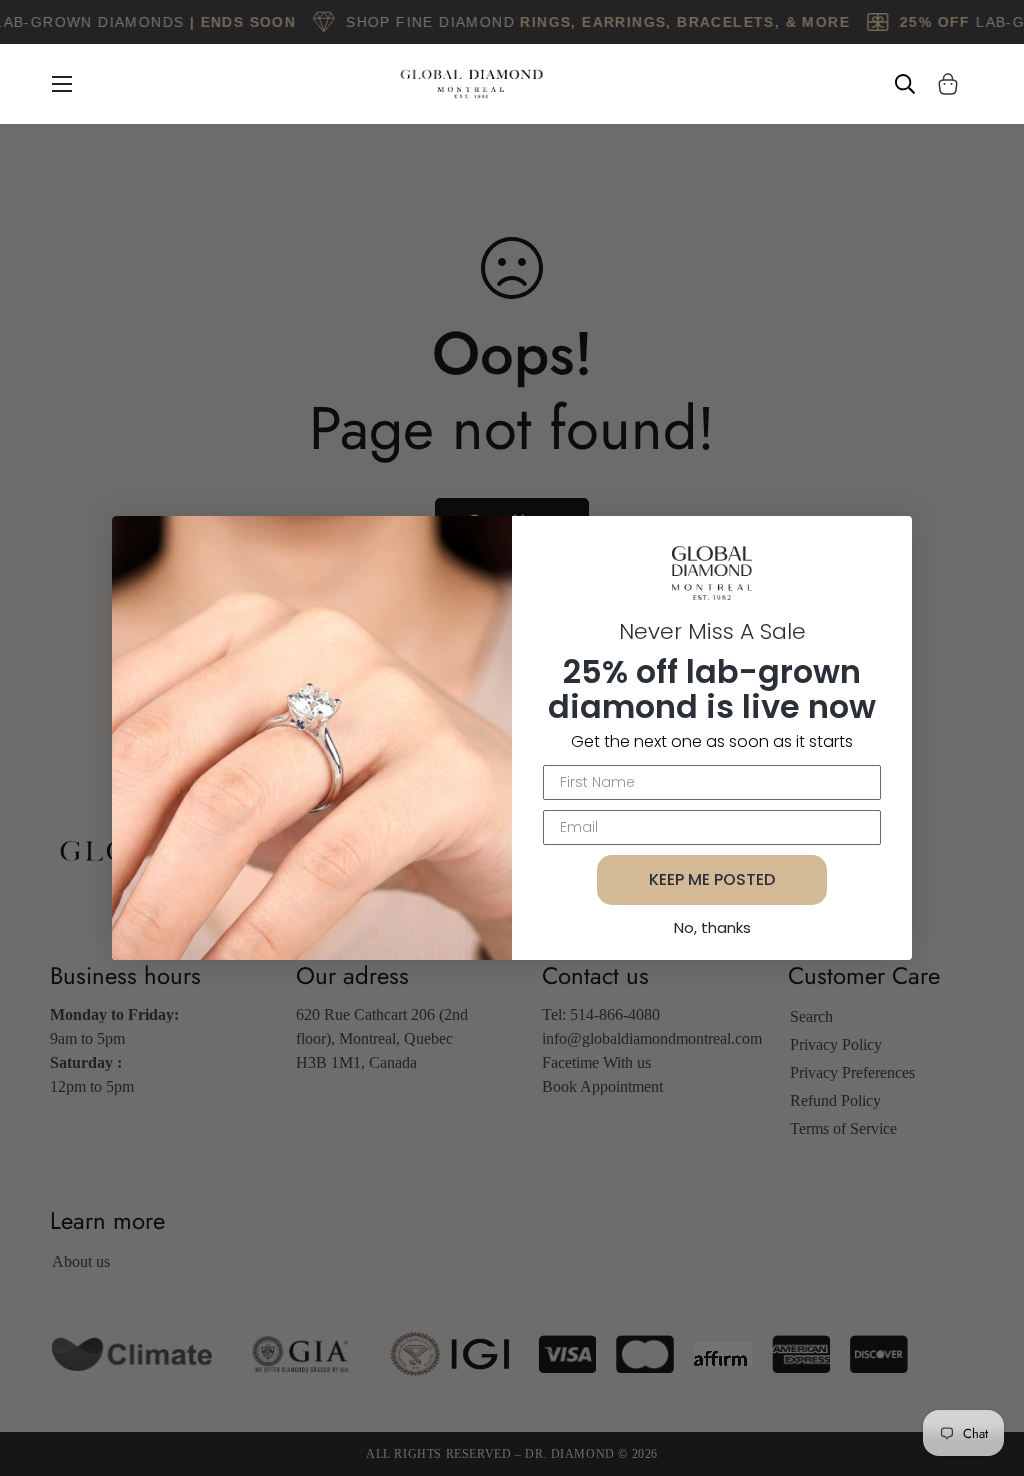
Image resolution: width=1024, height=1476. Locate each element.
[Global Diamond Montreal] (472, 84)
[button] (944, 84)
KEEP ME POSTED (712, 879)
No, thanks (712, 927)
